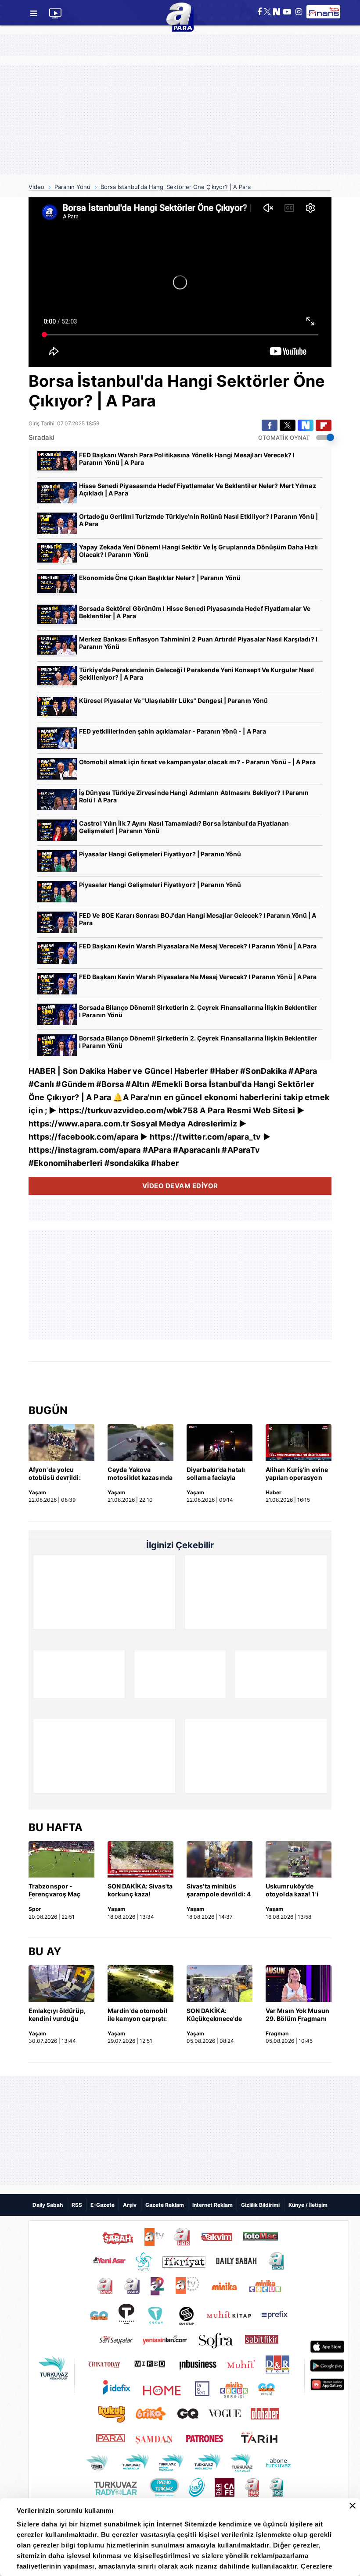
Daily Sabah (48, 2205)
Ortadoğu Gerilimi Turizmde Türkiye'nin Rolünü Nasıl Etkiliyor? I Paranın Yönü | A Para (198, 520)
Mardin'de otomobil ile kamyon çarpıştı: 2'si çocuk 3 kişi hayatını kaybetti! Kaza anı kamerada (137, 2015)
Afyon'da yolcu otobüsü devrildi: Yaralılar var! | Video (59, 1474)
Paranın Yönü (72, 187)
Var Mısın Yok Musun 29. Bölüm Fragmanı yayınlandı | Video (297, 2015)
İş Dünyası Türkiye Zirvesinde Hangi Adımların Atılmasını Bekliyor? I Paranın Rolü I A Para (194, 796)
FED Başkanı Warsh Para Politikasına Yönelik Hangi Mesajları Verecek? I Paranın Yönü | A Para (187, 459)
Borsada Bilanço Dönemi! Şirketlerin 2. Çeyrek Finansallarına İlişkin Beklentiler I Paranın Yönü (198, 1011)
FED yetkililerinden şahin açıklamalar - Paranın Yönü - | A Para (173, 731)
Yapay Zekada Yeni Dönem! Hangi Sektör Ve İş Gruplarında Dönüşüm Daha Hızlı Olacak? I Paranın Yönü (198, 551)
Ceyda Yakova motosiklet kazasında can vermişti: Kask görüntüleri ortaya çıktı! (140, 1474)
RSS (77, 2205)
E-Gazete (103, 2205)
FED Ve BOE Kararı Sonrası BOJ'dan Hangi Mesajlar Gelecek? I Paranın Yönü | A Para (198, 919)
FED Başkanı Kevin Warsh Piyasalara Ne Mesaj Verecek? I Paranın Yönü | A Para (198, 946)
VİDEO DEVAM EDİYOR (180, 1186)
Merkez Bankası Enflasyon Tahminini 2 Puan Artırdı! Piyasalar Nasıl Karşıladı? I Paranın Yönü (198, 643)
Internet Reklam (212, 2205)
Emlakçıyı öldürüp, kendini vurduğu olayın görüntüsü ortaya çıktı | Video (57, 2015)
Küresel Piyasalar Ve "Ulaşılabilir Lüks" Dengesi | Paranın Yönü (173, 700)
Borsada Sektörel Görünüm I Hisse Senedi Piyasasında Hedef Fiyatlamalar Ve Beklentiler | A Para (195, 612)
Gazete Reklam (165, 2205)
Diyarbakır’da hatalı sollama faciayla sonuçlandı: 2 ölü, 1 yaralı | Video (216, 1474)
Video (36, 187)
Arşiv (130, 2205)
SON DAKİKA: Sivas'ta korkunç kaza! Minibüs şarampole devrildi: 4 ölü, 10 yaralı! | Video (140, 1891)
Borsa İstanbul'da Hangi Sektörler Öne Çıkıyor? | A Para (176, 187)
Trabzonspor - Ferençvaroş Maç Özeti (55, 1891)
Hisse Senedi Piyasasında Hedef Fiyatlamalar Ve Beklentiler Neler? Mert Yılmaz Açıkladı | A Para (198, 489)
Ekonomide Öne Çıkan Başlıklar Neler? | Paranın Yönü (160, 578)
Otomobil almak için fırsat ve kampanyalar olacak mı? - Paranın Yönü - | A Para (197, 762)
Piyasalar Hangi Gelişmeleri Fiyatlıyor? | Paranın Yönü (160, 854)
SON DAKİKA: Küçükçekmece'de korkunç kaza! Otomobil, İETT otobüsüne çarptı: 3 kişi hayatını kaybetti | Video (218, 2015)
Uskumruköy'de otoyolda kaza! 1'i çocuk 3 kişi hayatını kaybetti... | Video (297, 1891)
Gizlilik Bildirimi (260, 2205)
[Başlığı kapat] (353, 2506)
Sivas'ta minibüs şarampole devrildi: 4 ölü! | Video (219, 1891)
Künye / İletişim (308, 2205)
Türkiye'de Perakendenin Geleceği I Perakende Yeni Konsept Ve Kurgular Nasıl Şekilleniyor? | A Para (197, 673)
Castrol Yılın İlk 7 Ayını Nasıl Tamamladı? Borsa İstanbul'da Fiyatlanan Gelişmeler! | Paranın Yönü (184, 827)
